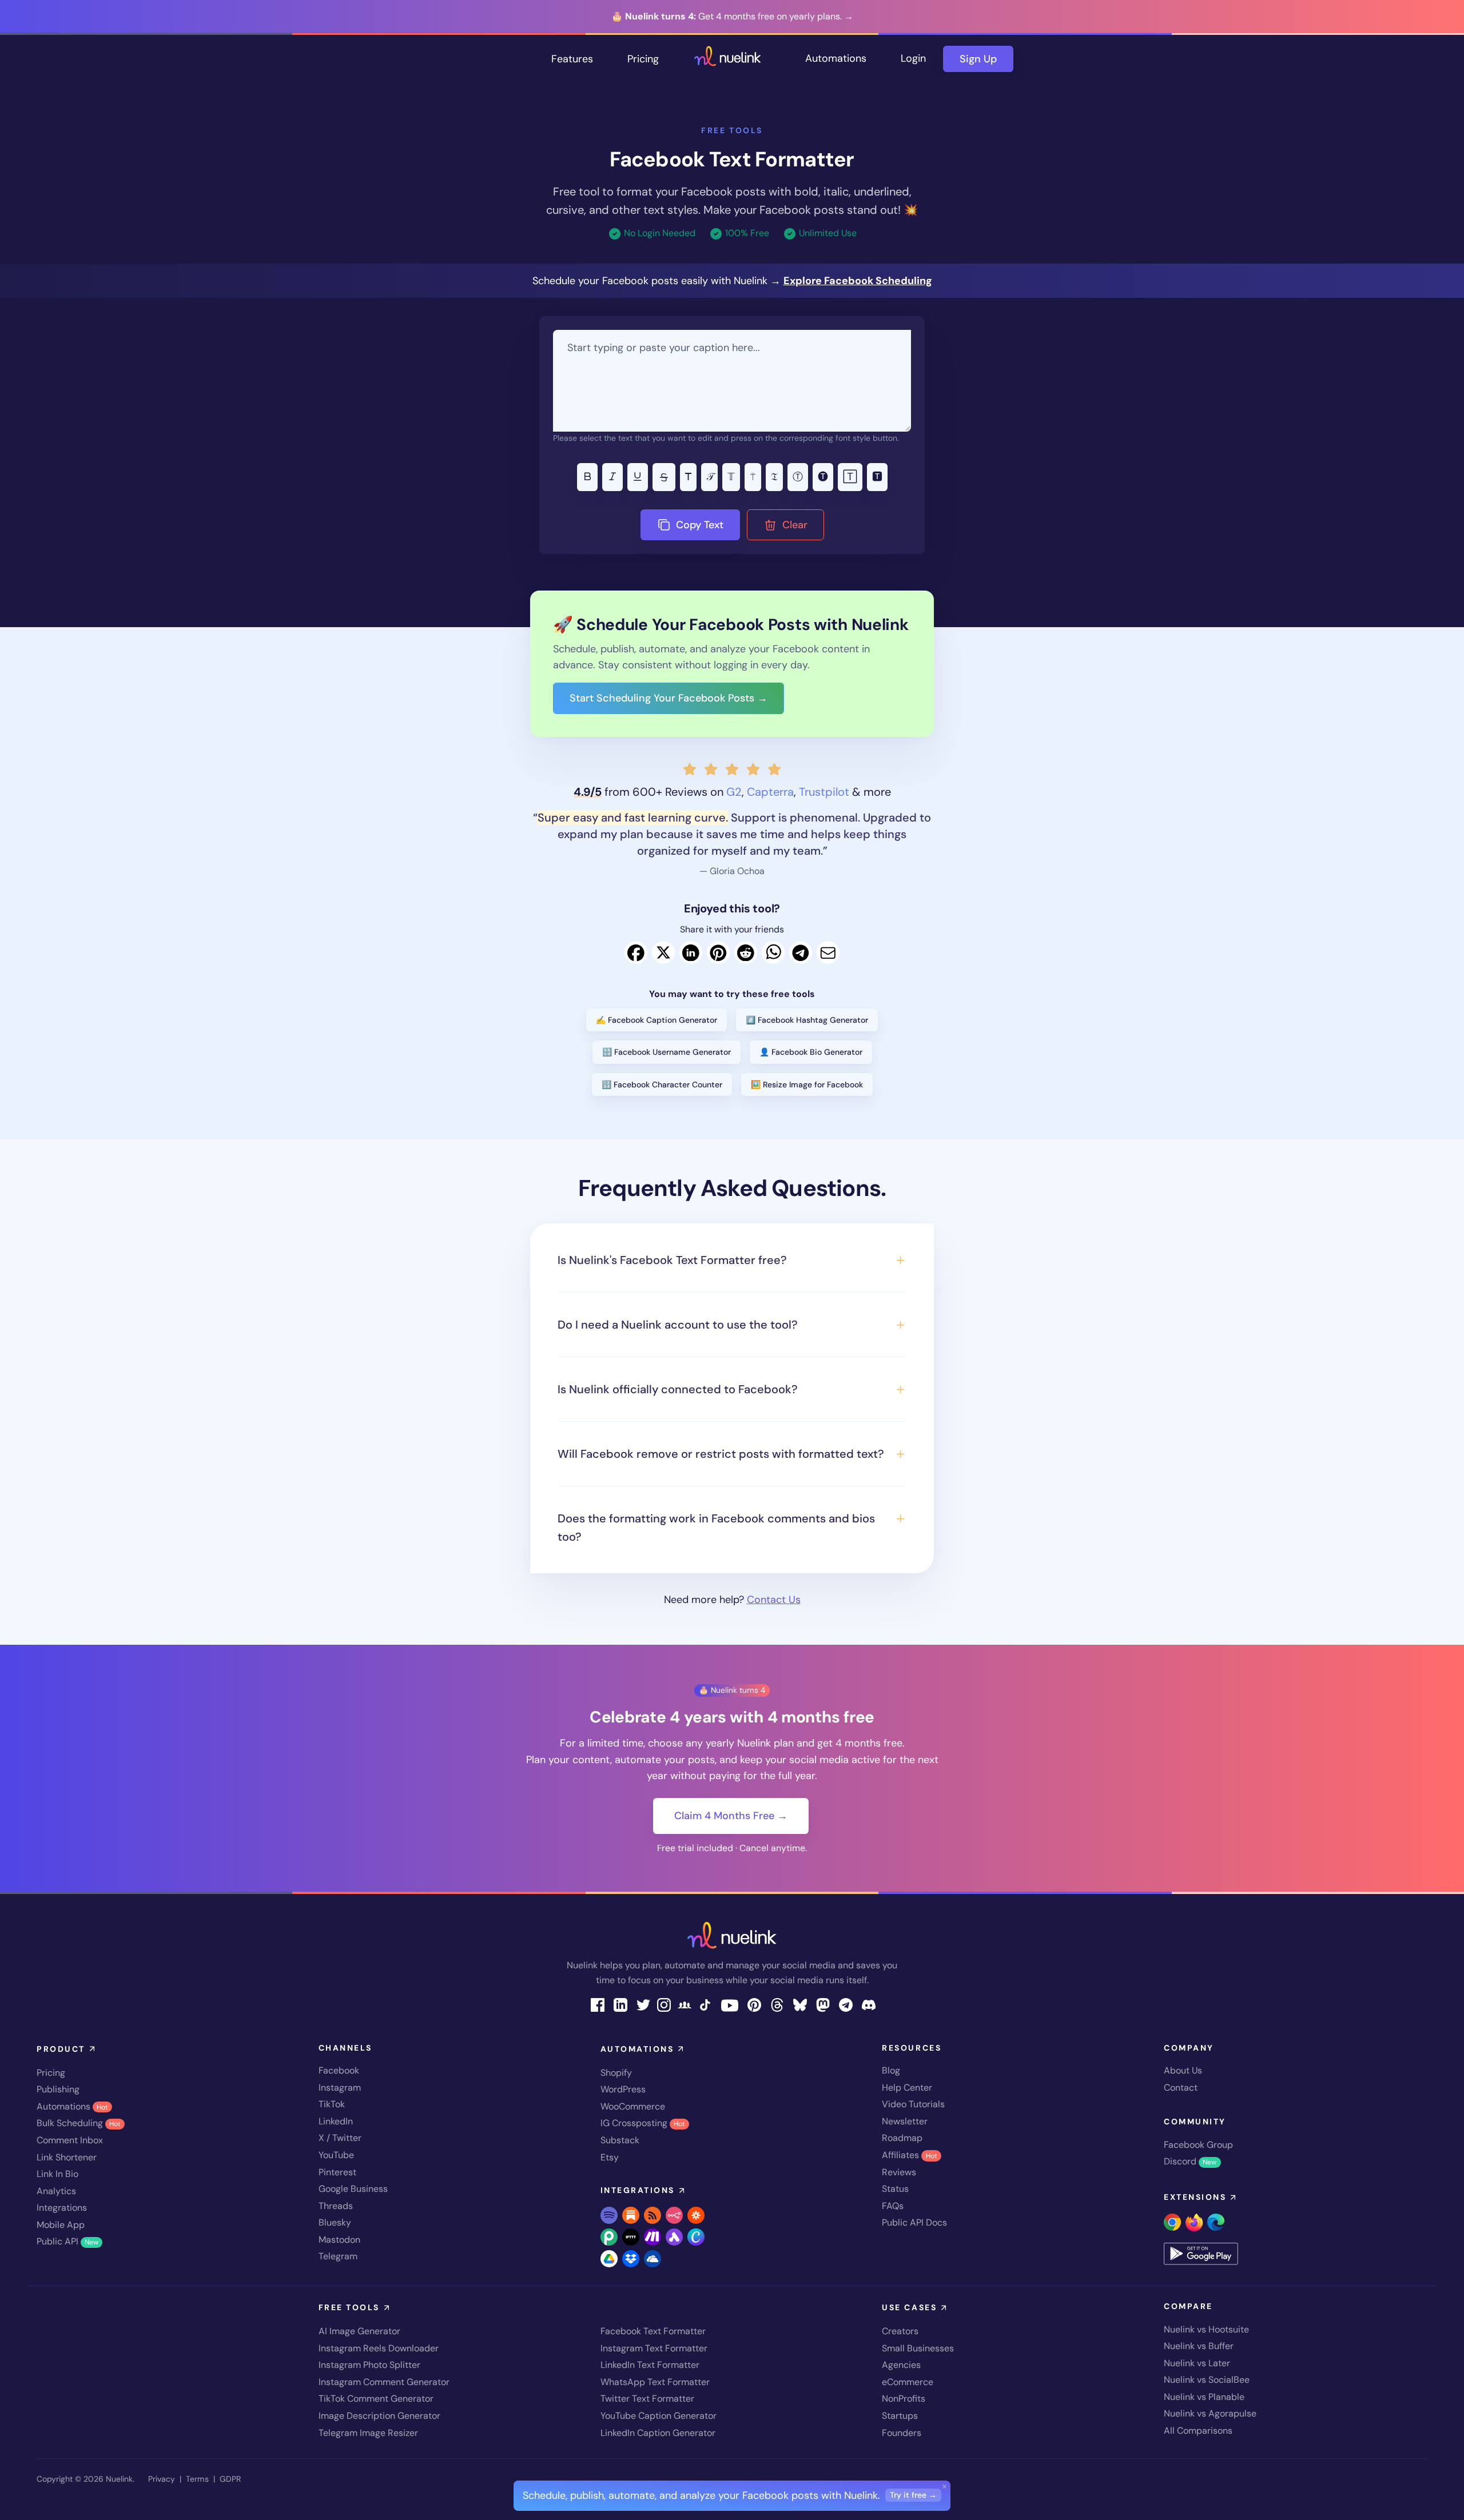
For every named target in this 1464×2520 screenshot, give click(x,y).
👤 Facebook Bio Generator (811, 1052)
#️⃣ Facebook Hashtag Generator (807, 1020)
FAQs (893, 2206)
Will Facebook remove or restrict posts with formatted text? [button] (721, 1454)
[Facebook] (636, 952)
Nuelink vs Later (1197, 2363)
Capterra (770, 792)
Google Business (353, 2189)
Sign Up (978, 59)
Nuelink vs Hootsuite (1206, 2329)
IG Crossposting (643, 2123)
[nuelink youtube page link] (730, 2005)
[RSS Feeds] (653, 2215)
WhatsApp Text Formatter (655, 2382)
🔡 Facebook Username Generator (667, 1052)
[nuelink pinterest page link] (754, 2004)
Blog (891, 2070)
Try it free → (913, 2495)
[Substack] (631, 2215)
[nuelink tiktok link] (705, 2004)
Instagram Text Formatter (654, 2348)
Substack (620, 2140)
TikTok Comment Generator (376, 2399)
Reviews (899, 2172)
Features (572, 59)
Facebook (339, 2070)
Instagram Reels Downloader (379, 2348)
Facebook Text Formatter (653, 2331)
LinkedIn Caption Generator (658, 2433)
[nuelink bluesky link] (800, 2004)
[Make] (653, 2237)
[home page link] (728, 59)
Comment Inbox (70, 2140)
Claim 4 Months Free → (731, 1816)
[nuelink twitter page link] (643, 2004)
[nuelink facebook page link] (598, 2004)
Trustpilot (824, 792)
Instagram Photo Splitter (369, 2365)
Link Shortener (67, 2157)
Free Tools (349, 2307)
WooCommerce (633, 2106)
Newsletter (905, 2121)
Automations (836, 58)
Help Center (907, 2088)
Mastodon (339, 2240)
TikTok (332, 2104)
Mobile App (61, 2225)
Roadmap (902, 2138)
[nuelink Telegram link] (846, 2004)
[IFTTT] (631, 2237)
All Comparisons (1198, 2431)
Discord (1190, 2161)
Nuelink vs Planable (1204, 2397)
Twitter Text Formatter (647, 2399)
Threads (336, 2206)
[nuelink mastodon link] (823, 2004)
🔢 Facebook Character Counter (662, 1084)
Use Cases (909, 2307)
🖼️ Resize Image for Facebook (807, 1084)
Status (895, 2189)
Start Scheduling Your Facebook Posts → (669, 698)
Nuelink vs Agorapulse (1210, 2413)
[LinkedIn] (691, 952)
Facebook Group (1198, 2145)
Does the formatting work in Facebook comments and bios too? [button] (716, 1528)
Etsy (610, 2157)
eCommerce (908, 2382)
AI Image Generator (359, 2331)
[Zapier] (696, 2215)
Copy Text (698, 525)
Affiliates (909, 2155)
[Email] (828, 952)
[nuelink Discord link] (869, 2004)
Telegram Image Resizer (368, 2433)
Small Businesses (918, 2348)
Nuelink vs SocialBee (1207, 2380)
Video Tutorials (913, 2104)
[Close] (945, 2486)
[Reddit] (746, 952)
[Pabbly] (609, 2237)
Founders (902, 2433)
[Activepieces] (674, 2237)
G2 (734, 792)
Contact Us (774, 1600)
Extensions (1195, 2197)
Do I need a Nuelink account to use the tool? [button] (678, 1325)
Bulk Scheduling (79, 2123)
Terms (197, 2479)
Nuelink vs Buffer (1199, 2346)
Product (61, 2049)
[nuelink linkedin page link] (620, 2004)
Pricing (643, 59)
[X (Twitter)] (663, 952)
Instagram (340, 2088)
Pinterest (337, 2172)
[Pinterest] (718, 952)
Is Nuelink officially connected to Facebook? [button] (678, 1389)
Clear (793, 525)
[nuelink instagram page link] (664, 2004)
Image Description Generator (379, 2416)
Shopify (616, 2073)
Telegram (338, 2256)
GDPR (230, 2479)
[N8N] (674, 2215)
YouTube (336, 2155)
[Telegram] (801, 952)
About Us (1183, 2070)
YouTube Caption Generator (659, 2416)
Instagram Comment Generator (384, 2382)
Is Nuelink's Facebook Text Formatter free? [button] (672, 1260)
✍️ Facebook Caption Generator (657, 1020)
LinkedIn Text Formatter (650, 2365)
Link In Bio (57, 2174)
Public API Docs (914, 2222)
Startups (900, 2416)
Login (913, 58)
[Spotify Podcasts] (609, 2215)
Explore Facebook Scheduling (858, 281)
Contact (1181, 2088)
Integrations (62, 2208)
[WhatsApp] (773, 952)
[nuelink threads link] (777, 2004)
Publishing (58, 2089)
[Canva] (696, 2237)
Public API (67, 2241)
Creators (900, 2331)
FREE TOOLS (732, 130)
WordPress (623, 2089)
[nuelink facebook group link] (685, 2004)
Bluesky (335, 2222)
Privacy (162, 2479)
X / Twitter (340, 2138)
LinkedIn (336, 2121)
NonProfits (904, 2399)
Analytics (56, 2191)
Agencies (901, 2365)
